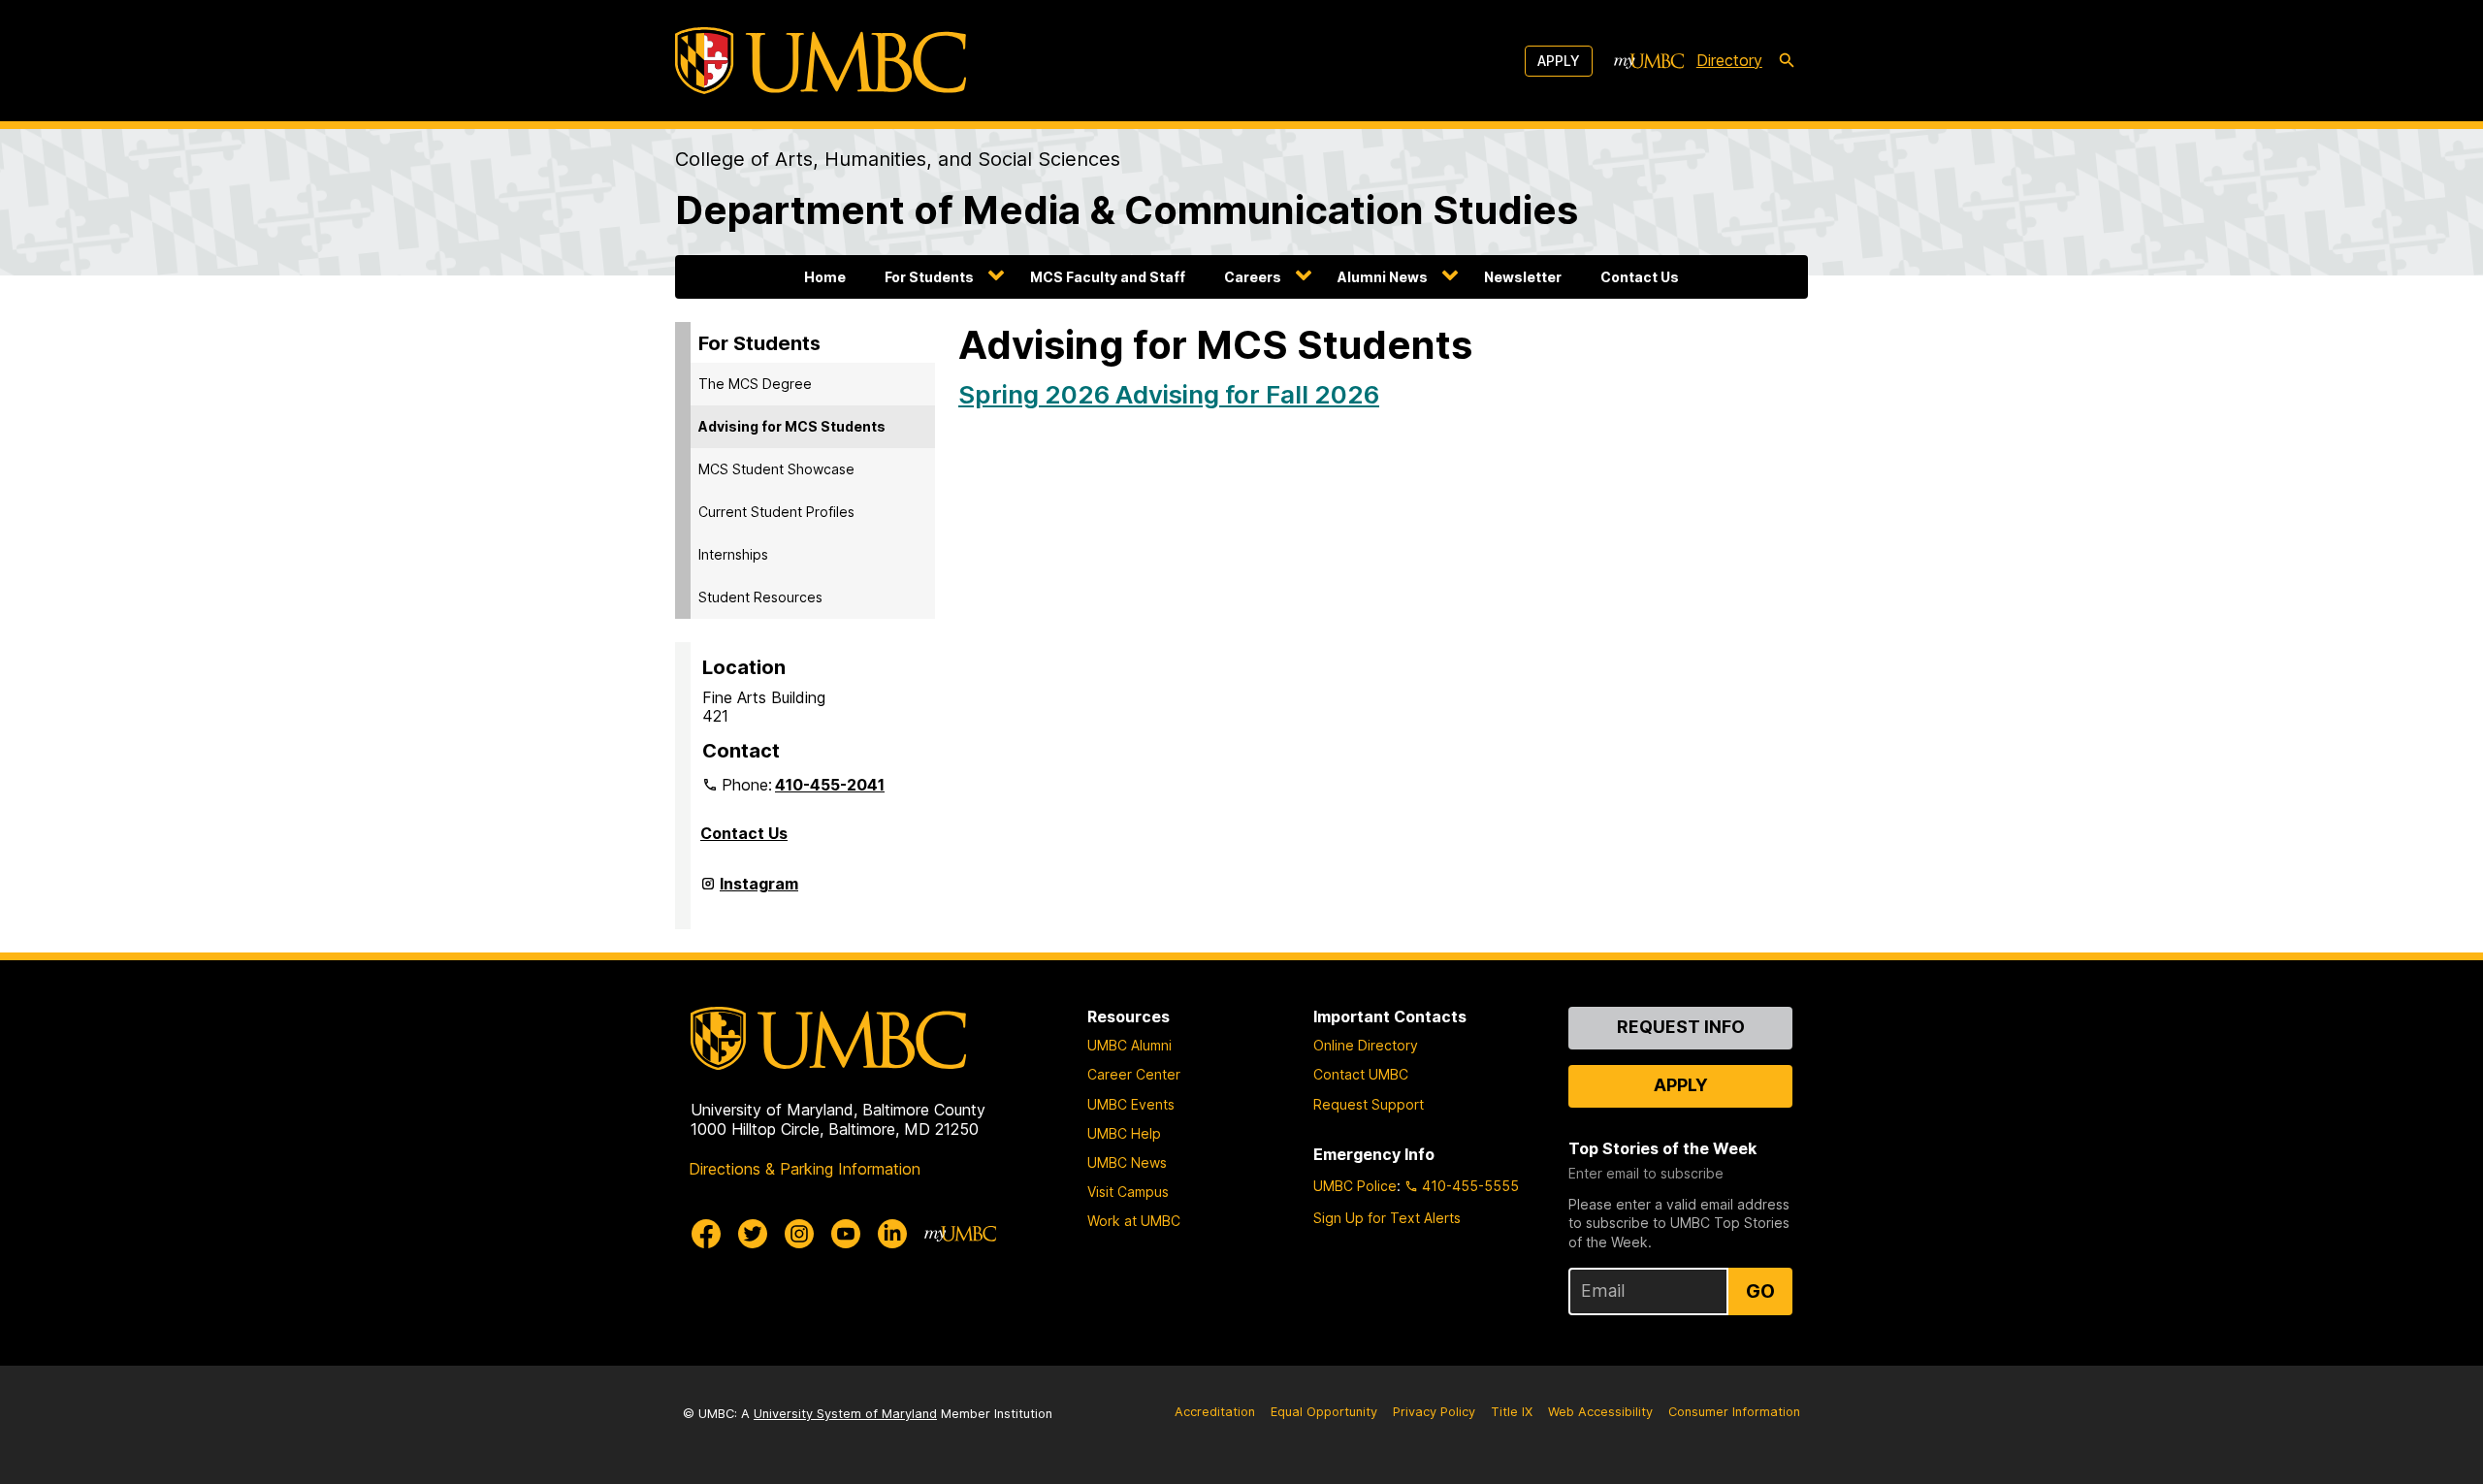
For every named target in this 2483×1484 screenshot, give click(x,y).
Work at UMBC (1134, 1221)
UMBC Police (1355, 1186)
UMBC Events (1131, 1104)
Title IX (1512, 1412)
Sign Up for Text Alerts (1387, 1218)
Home (825, 277)
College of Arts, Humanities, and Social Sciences (898, 159)
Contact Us (1640, 277)
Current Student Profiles (776, 512)
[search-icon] (1787, 61)
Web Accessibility (1600, 1412)
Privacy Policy (1434, 1412)
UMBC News (1127, 1162)
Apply (1559, 61)
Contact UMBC (1361, 1074)
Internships (733, 554)
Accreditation (1215, 1412)
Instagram (759, 891)
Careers (1253, 277)
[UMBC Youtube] (846, 1234)
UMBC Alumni (1129, 1045)
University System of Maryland (845, 1414)
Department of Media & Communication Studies (1127, 210)
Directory (1729, 60)
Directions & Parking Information (805, 1169)
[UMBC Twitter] (753, 1234)
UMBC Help (1124, 1133)
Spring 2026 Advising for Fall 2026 (1169, 394)
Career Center (1134, 1074)
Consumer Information (1734, 1412)
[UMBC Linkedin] (892, 1234)
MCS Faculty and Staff (1108, 277)
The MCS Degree (755, 384)
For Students (929, 277)
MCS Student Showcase (776, 469)
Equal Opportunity (1324, 1412)
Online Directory (1366, 1045)
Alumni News (1383, 277)
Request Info (1681, 1027)
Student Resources (760, 597)
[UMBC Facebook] (706, 1234)
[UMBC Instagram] (799, 1234)
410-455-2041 (830, 785)
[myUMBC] (1649, 61)
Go (1760, 1291)
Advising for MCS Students (792, 426)
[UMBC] (821, 61)
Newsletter (1523, 277)
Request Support (1369, 1104)
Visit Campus (1128, 1192)
